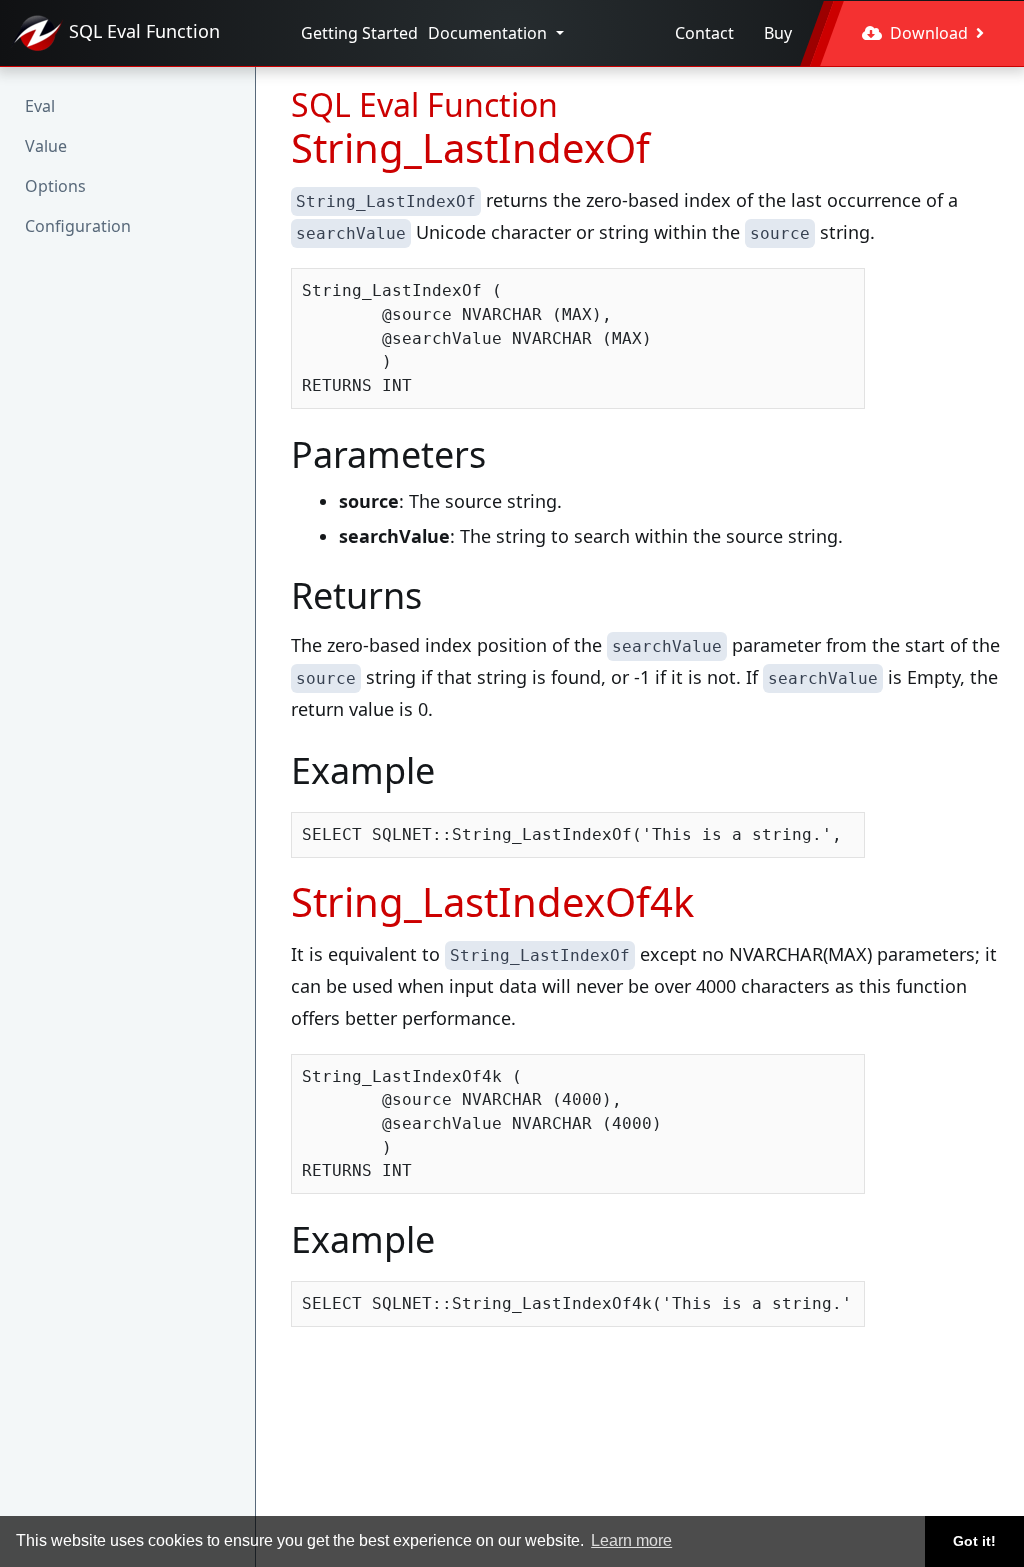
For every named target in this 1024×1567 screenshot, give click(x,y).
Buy (778, 33)
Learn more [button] (631, 1540)
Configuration (78, 226)
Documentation (489, 33)
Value (46, 146)
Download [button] (929, 33)
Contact (704, 33)
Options (55, 186)
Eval (40, 106)
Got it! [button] (974, 1541)
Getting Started (359, 33)
